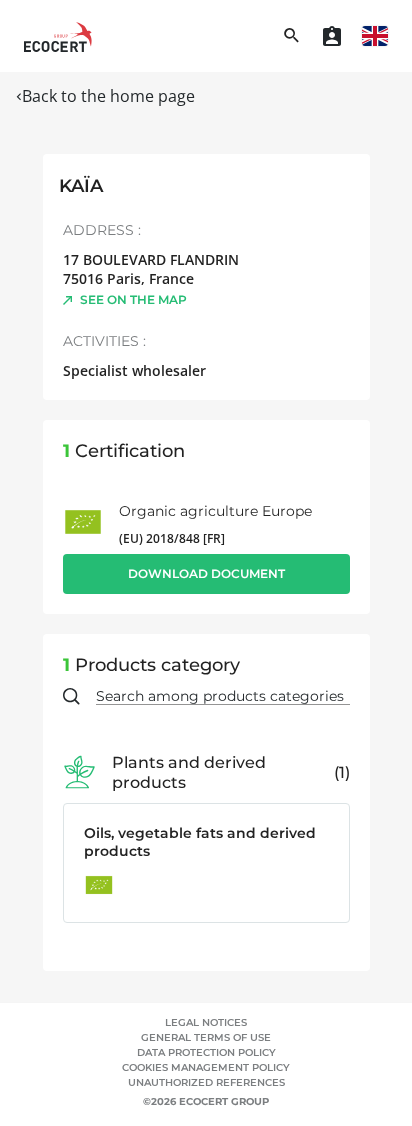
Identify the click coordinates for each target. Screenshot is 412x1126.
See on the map (133, 299)
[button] (375, 36)
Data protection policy (206, 1052)
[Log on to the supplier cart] (332, 36)
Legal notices (206, 1022)
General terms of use (206, 1037)
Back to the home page (108, 96)
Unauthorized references (206, 1082)
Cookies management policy (206, 1067)
